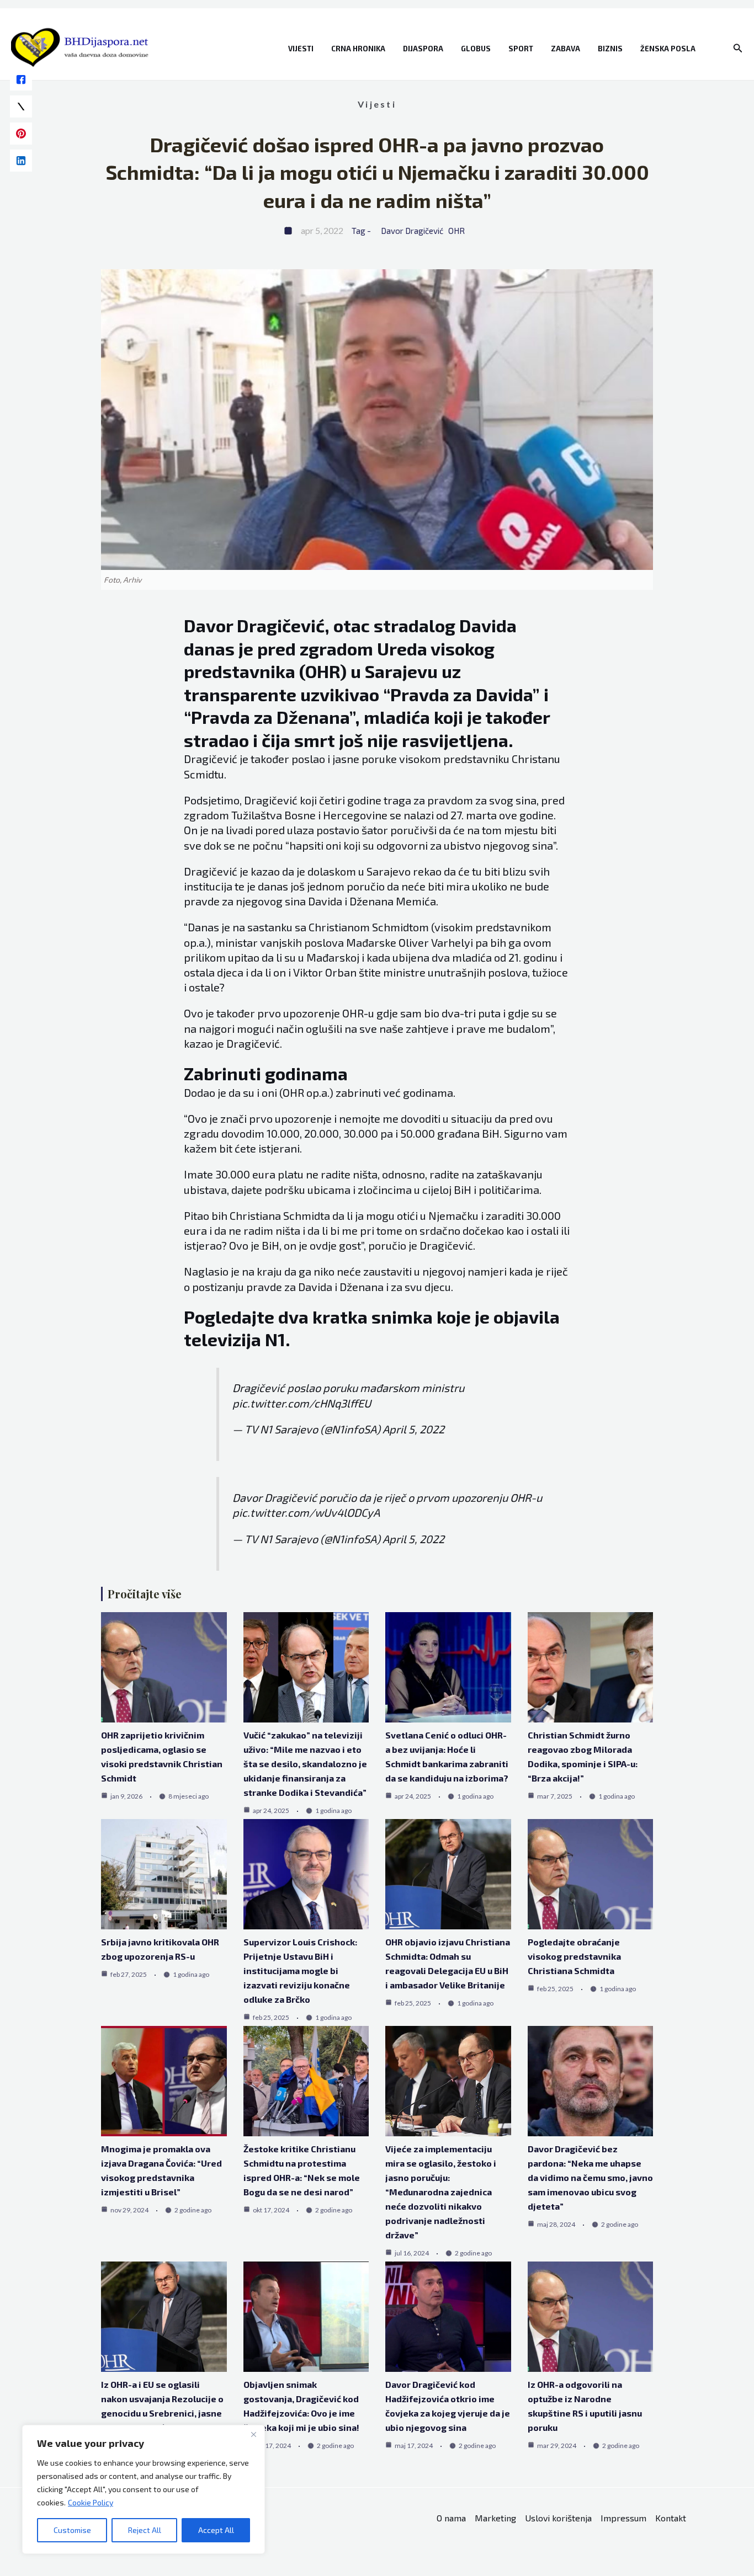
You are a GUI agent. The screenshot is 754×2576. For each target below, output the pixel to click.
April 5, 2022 (413, 1429)
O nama (451, 2518)
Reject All (145, 2530)
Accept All (216, 2530)
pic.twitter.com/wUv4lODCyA (306, 1512)
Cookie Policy (91, 2502)
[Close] (253, 2434)
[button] (738, 48)
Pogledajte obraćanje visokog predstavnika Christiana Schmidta (574, 1956)
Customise (72, 2530)
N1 (275, 1339)
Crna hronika (358, 49)
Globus (476, 49)
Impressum (623, 2518)
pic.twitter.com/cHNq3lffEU (302, 1403)
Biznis (610, 49)
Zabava (565, 49)
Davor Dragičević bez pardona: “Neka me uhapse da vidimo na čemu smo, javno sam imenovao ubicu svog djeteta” (590, 2177)
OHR (456, 231)
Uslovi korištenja (558, 2518)
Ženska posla (668, 49)
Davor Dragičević (412, 231)
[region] (144, 2489)
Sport (521, 49)
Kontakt (671, 2518)
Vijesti (301, 49)
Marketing (495, 2518)
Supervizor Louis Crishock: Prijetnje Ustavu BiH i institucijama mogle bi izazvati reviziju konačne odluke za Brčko (300, 1970)
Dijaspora (423, 49)
